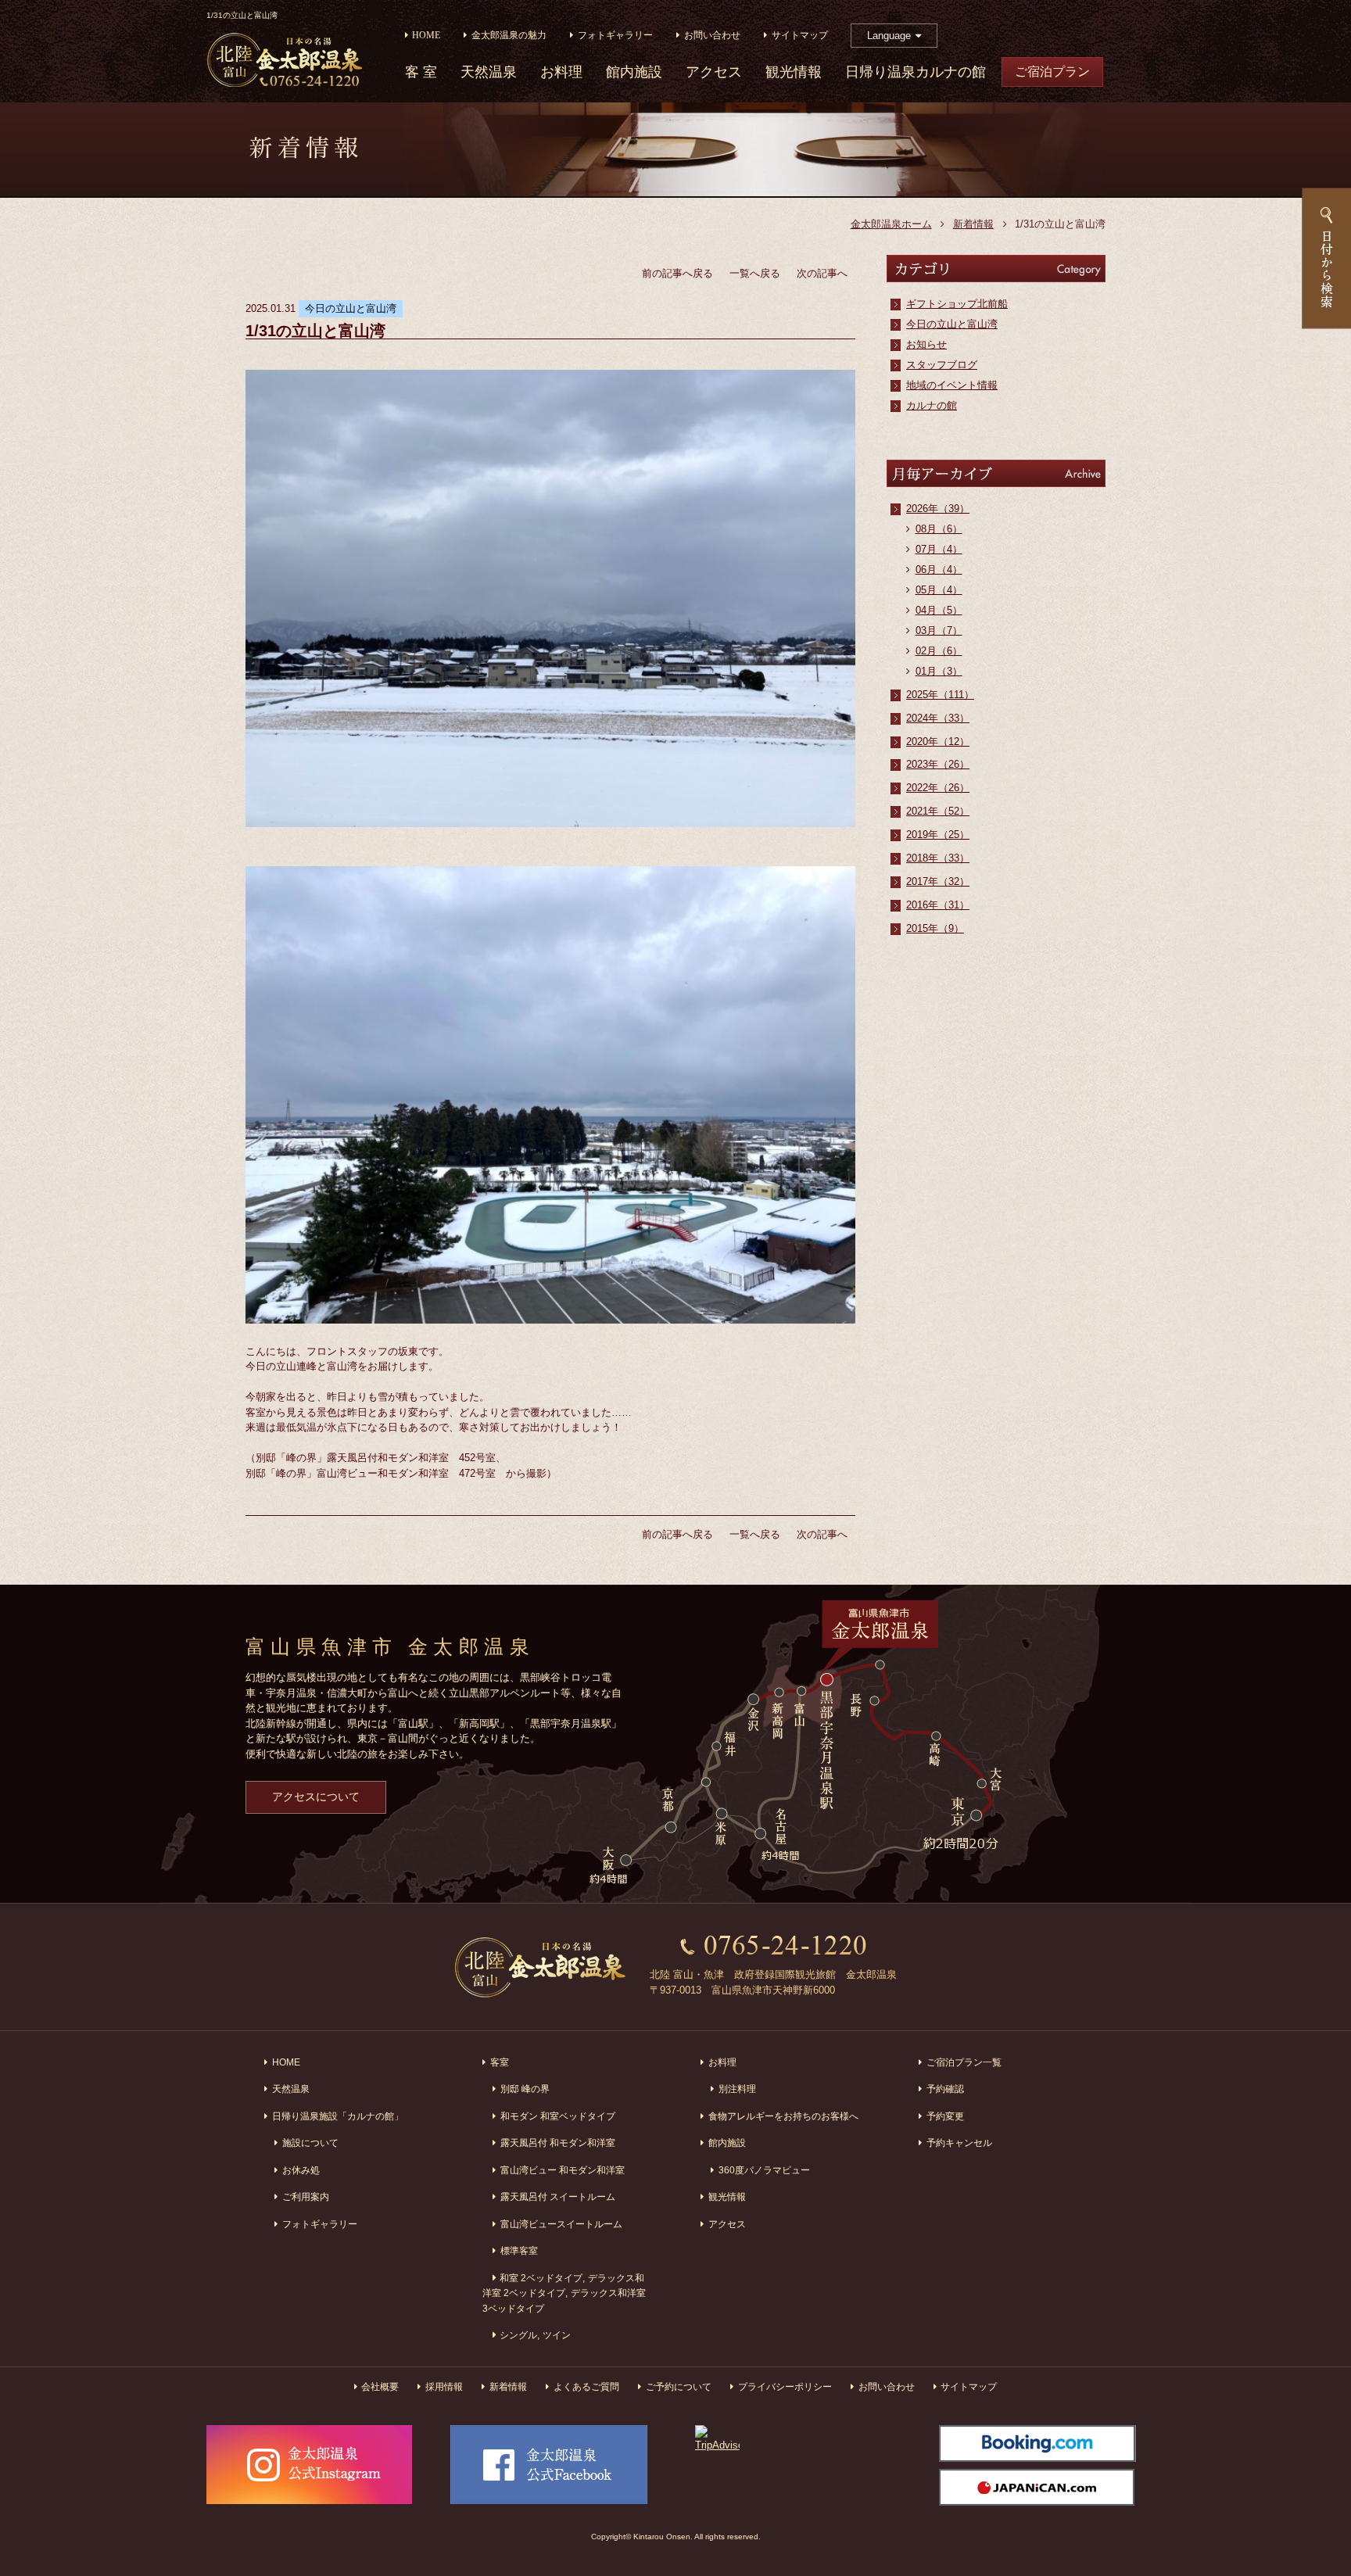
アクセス (714, 72)
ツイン (557, 2335)
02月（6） (939, 651)
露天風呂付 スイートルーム (558, 2196)
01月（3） (939, 671)
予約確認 (945, 2089)
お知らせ (926, 344)
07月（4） (939, 549)
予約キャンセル (959, 2142)
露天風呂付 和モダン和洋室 (558, 2142)
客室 (500, 2062)
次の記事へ (822, 273)
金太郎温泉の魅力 (509, 36)
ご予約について (679, 2386)
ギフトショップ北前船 (957, 304)
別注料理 (737, 2089)
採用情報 (444, 2386)
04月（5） (939, 610)
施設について (310, 2142)
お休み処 (301, 2170)
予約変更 (945, 2116)
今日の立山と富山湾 (952, 324)
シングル (518, 2335)
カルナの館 (932, 405)
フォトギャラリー (615, 36)
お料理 (561, 72)
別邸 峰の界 (525, 2089)
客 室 (421, 72)
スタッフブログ (942, 365)
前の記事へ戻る (677, 273)
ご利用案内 (306, 2196)
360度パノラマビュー (764, 2170)
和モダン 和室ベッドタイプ (558, 2116)
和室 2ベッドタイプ (541, 2278)
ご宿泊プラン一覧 (964, 2062)
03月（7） (939, 631)
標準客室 (519, 2250)
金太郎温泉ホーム (891, 224)
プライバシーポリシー (785, 2386)
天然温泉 (489, 72)
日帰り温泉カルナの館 (916, 72)
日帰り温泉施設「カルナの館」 (338, 2116)
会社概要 (380, 2386)
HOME (426, 36)
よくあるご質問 (586, 2386)
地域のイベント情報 (952, 385)
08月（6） (939, 529)
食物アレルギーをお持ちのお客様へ (783, 2116)
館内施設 (634, 72)
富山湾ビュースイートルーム (561, 2224)
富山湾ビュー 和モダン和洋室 (563, 2170)
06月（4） (939, 570)
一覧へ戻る (755, 273)
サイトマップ (800, 36)
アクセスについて (316, 1797)
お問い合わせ (712, 36)
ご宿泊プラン (1052, 72)
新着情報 (973, 224)
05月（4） (939, 590)
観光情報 (794, 72)
